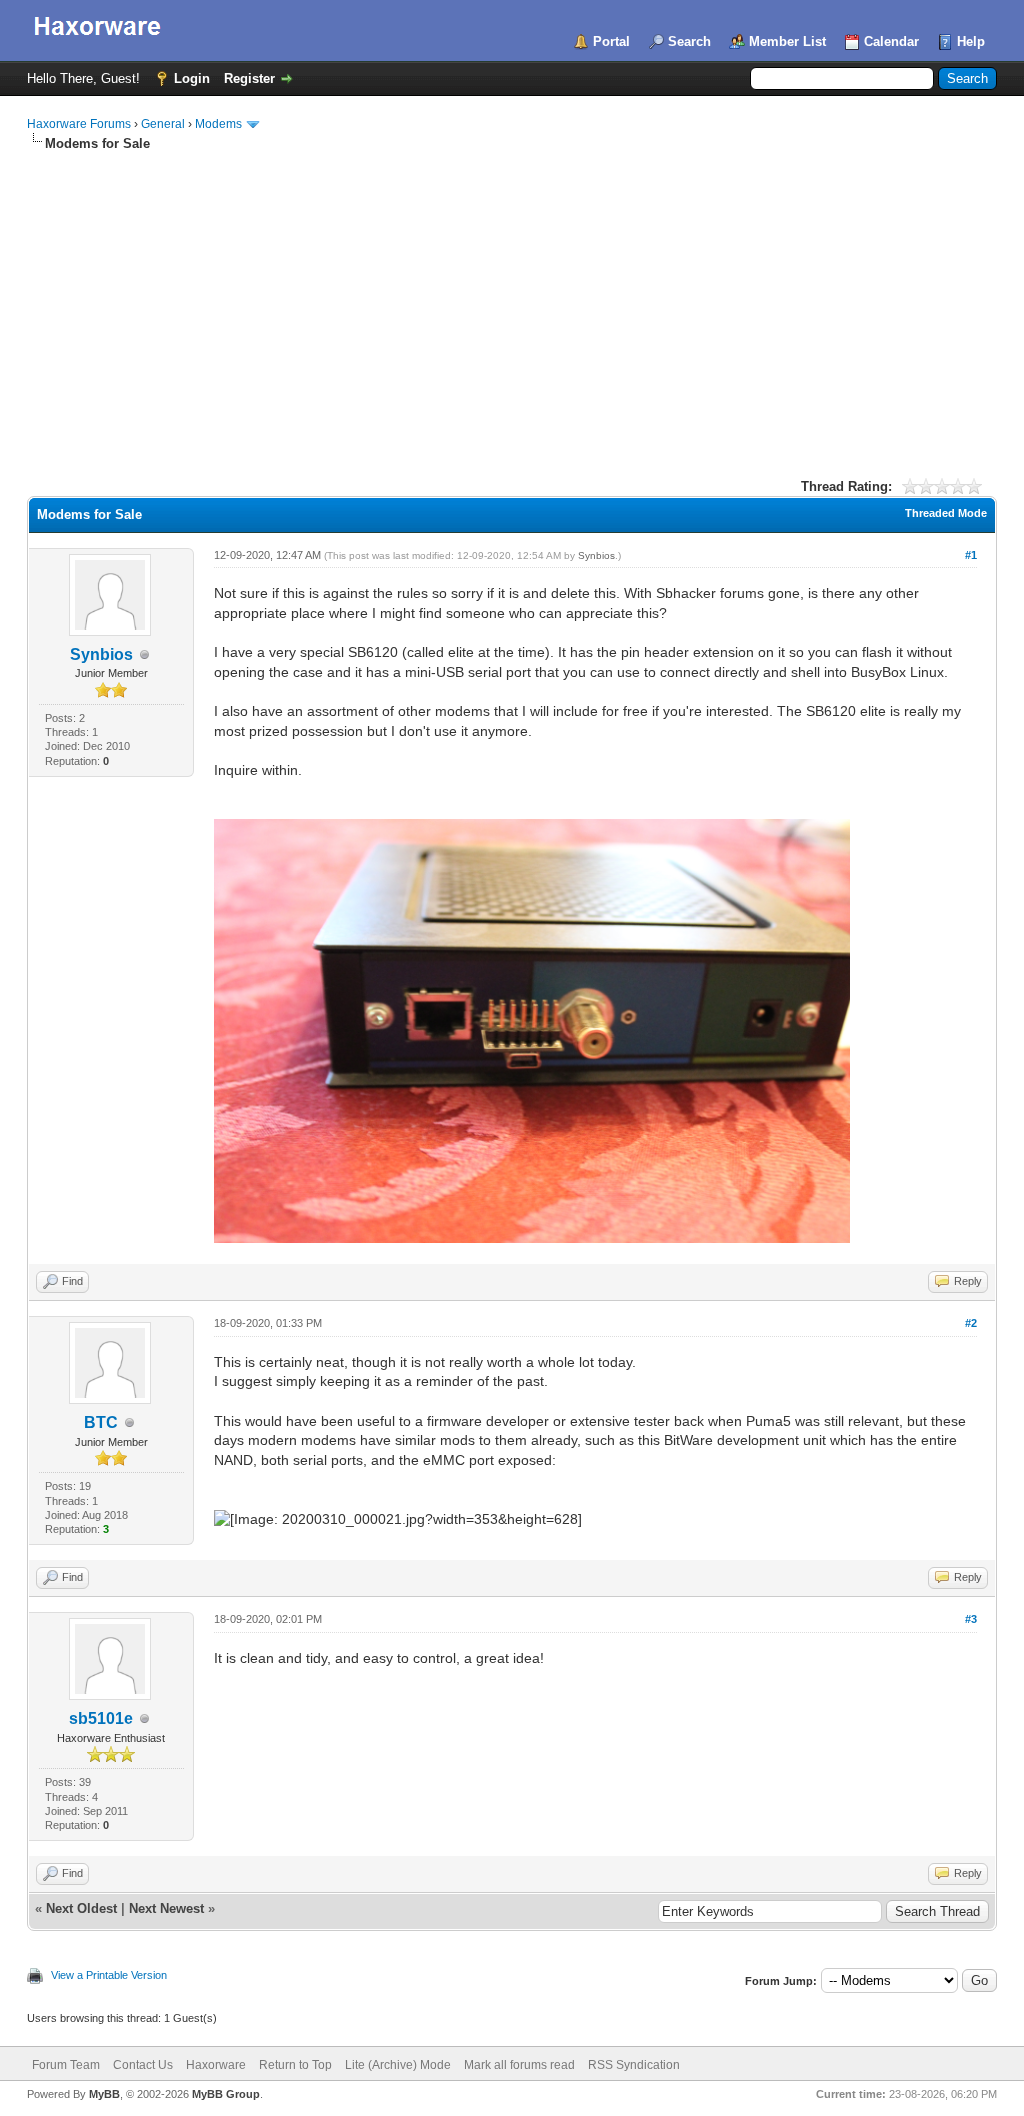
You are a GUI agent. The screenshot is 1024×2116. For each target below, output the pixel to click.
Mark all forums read (519, 2065)
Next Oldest (81, 1908)
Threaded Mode (946, 513)
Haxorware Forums (79, 124)
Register (249, 78)
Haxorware (216, 2065)
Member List (787, 41)
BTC (101, 1422)
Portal (611, 41)
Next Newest (166, 1908)
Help (971, 41)
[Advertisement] (512, 303)
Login (192, 78)
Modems (218, 124)
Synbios (101, 654)
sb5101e (101, 1718)
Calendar (891, 41)
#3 (971, 1619)
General (163, 124)
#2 (971, 1323)
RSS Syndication (634, 2065)
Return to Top (295, 2065)
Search (689, 41)
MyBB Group (226, 2094)
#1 (971, 555)
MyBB (104, 2094)
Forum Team (66, 2065)
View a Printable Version (109, 1975)
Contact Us (143, 2065)
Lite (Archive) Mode (398, 2065)
